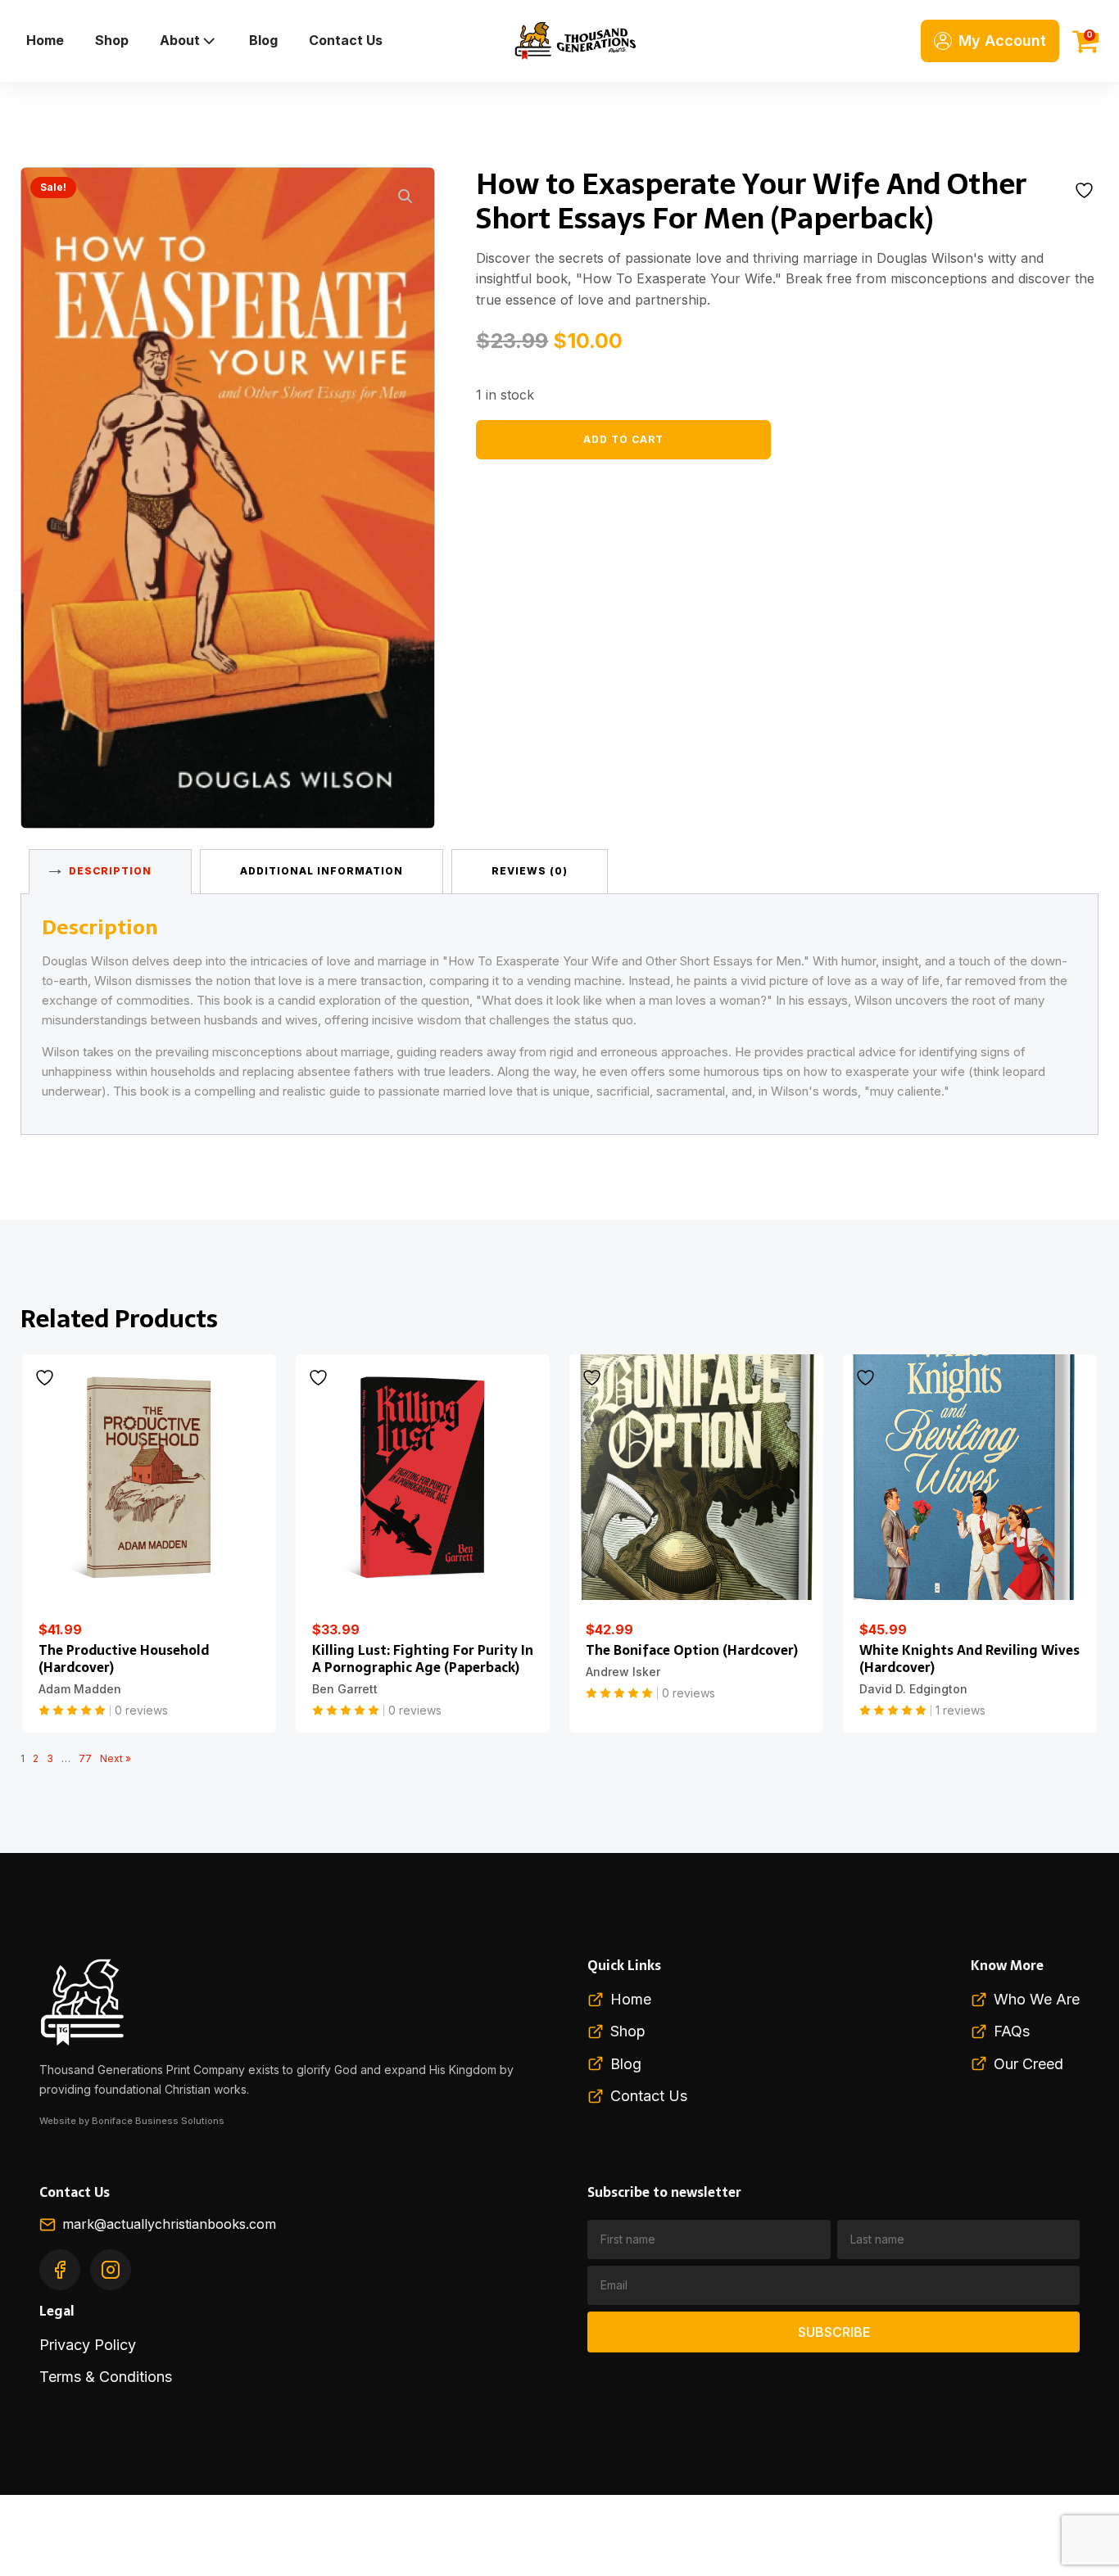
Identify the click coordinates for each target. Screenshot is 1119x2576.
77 (85, 1758)
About (180, 40)
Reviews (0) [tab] (530, 871)
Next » (116, 1758)
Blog (263, 40)
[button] (405, 197)
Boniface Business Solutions (158, 2121)
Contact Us (346, 40)
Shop (112, 40)
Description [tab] (110, 871)
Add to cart (623, 439)
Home (45, 40)
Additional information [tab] (322, 871)
